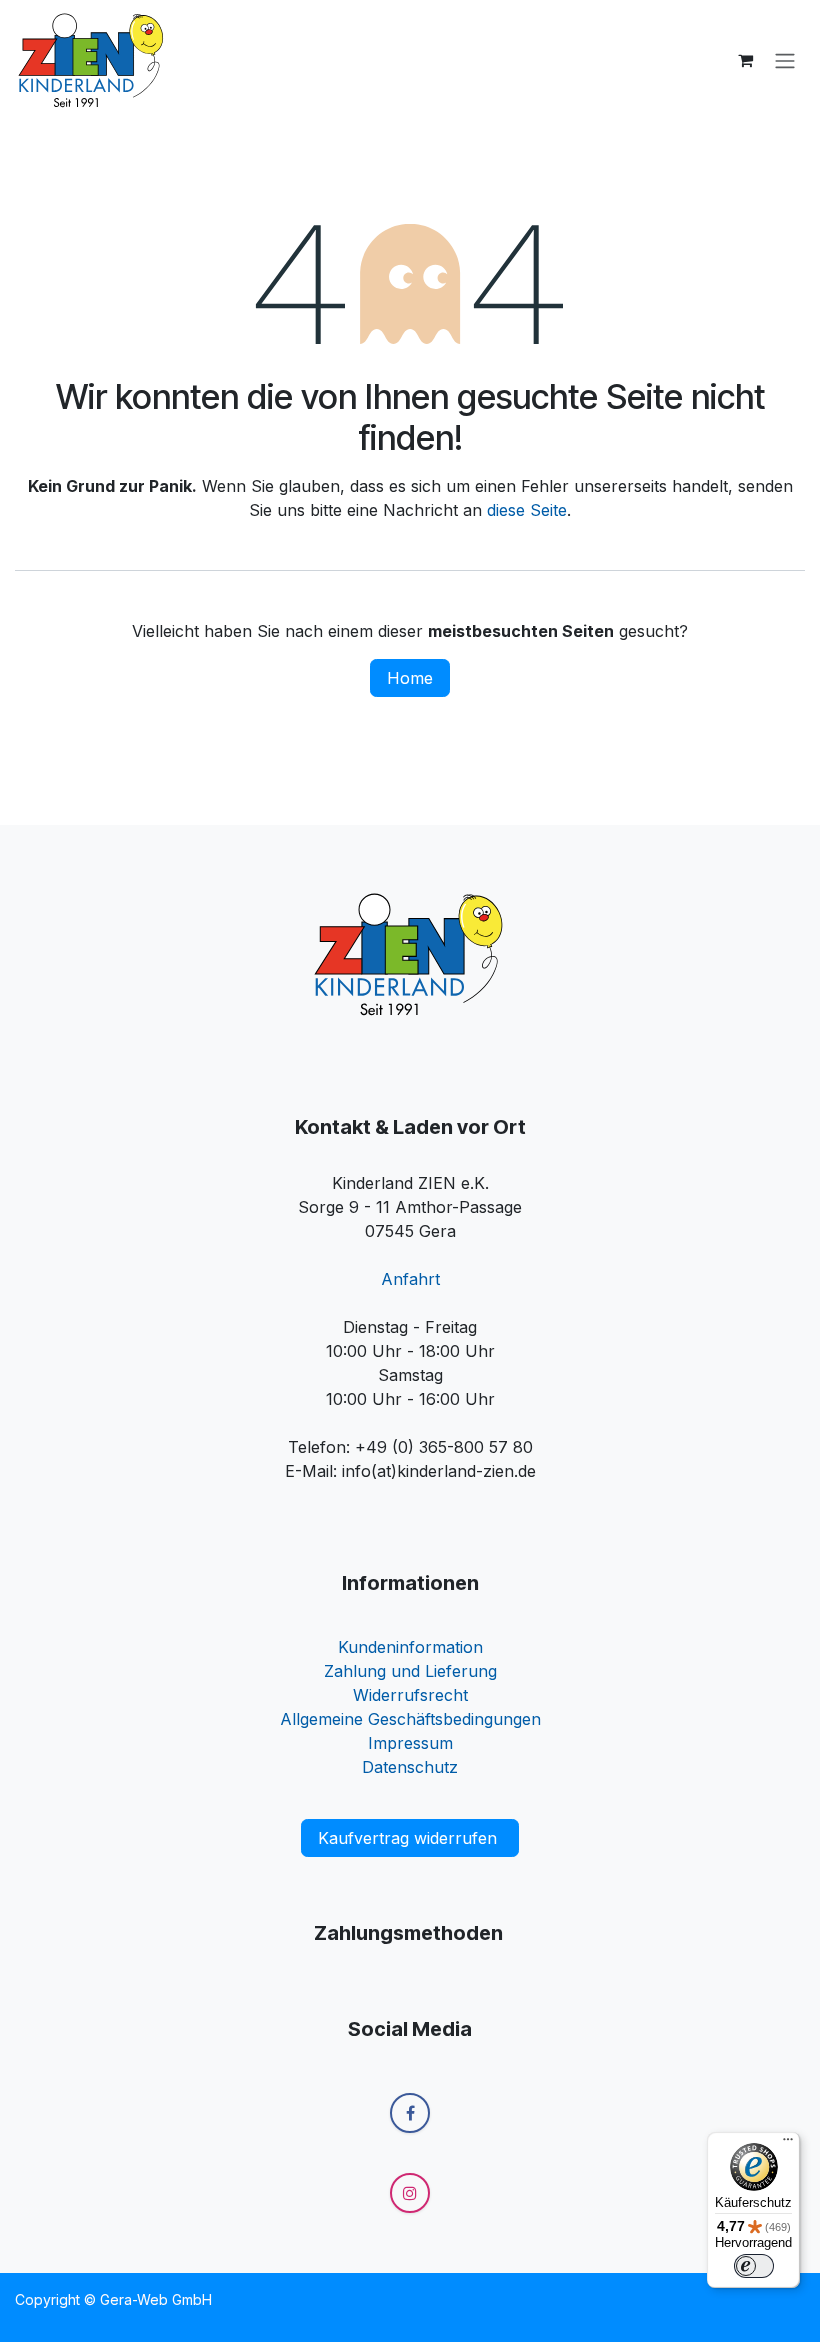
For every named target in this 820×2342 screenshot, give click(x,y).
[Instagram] (410, 2193)
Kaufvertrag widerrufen (410, 1838)
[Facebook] (410, 2113)
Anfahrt (410, 1279)
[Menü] (788, 2144)
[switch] (754, 2266)
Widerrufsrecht (410, 1695)
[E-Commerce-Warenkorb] (745, 60)
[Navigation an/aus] (785, 60)
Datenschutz (410, 1767)
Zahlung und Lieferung (410, 1671)
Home (410, 678)
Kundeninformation (410, 1647)
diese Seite (527, 510)
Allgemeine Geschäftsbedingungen (410, 1719)
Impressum (410, 1743)
